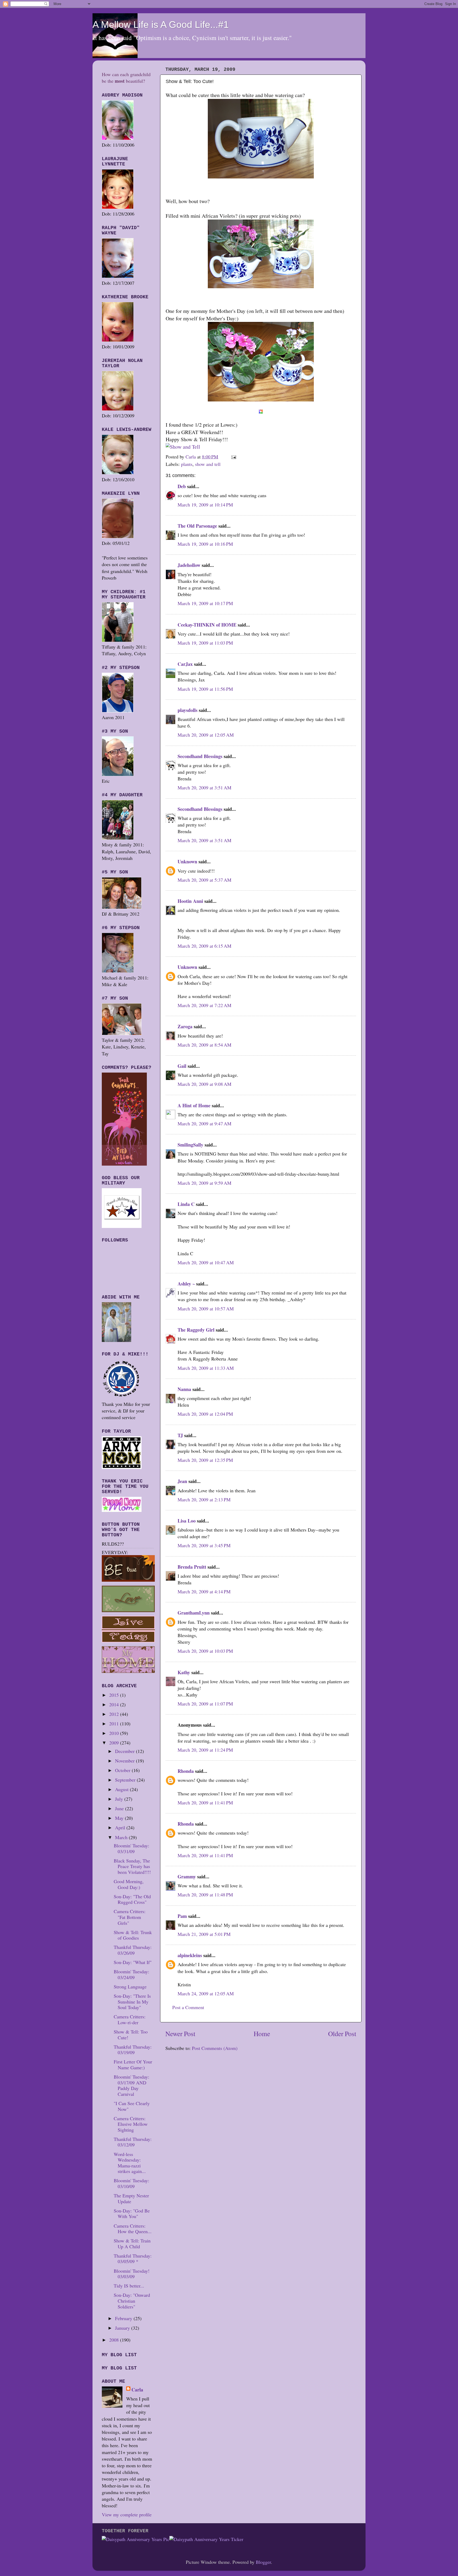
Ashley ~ (186, 1284)
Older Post (342, 2033)
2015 (115, 1695)
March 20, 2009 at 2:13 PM (204, 1499)
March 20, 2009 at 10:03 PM (205, 1651)
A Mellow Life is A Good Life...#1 (161, 25)
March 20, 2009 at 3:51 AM (204, 788)
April (121, 1827)
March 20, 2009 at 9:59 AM (204, 1183)
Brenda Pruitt (192, 1567)
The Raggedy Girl (196, 1330)
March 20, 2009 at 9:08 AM (204, 1084)
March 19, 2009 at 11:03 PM (205, 643)
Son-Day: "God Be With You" (132, 2214)
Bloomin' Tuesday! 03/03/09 (132, 2274)
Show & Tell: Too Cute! (131, 2035)
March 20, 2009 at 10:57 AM (206, 1309)
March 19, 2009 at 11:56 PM (205, 689)
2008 (115, 2340)
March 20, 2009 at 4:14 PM (204, 1591)
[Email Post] (233, 457)
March (122, 1837)
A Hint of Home (194, 1105)
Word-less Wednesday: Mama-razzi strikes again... (130, 2163)
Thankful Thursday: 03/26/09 (133, 1950)
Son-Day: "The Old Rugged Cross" (132, 1899)
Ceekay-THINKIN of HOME (207, 625)
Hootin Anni (190, 901)
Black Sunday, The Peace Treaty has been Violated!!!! (132, 1866)
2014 (115, 1704)
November (125, 1761)
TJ (180, 1435)
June (120, 1808)
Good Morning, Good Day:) (129, 1884)
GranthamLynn (194, 1613)
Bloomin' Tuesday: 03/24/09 (131, 1974)
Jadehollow (189, 565)
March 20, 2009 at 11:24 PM (205, 1750)
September (126, 1780)
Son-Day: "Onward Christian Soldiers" (132, 2301)
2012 (115, 1714)
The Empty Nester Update (131, 2198)
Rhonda (186, 1771)
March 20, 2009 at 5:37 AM (204, 880)
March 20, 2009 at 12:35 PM (205, 1460)
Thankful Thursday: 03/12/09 (133, 2142)
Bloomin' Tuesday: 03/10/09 (131, 2183)
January (123, 2328)
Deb (182, 486)
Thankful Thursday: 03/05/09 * (133, 2259)
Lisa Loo (187, 1521)
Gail (182, 1066)
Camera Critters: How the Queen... (133, 2229)
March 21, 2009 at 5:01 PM (204, 1934)
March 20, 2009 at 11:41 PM (205, 1803)
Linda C (186, 1204)
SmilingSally (190, 1145)
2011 (115, 1724)
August (122, 1789)
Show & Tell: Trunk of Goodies (133, 1935)
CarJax (185, 664)
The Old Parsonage (197, 526)
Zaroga (185, 1026)
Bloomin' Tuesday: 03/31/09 (131, 1848)
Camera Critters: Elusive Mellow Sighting (131, 2124)
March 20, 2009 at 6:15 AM (204, 946)
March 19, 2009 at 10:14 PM (205, 505)
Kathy (184, 1672)
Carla (137, 2390)
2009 (115, 1743)
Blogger (263, 2562)
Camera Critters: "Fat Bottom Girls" (130, 1917)
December (125, 1751)
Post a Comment (188, 2007)
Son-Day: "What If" (133, 1962)
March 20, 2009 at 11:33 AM (206, 1368)
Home (262, 2033)
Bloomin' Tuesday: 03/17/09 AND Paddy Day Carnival (131, 2085)
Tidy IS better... (129, 2286)
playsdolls (188, 710)
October (123, 1770)
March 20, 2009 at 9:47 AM (204, 1123)
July (120, 1799)
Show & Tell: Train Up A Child (132, 2243)
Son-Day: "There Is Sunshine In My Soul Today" (132, 2002)
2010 (115, 1733)
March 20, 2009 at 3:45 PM (204, 1545)
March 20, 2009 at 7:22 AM (204, 1005)
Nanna (184, 1389)
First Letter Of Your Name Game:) (133, 2065)
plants (187, 464)
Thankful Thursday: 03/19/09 (133, 2050)
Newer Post (180, 2033)
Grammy (187, 1877)
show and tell (208, 464)
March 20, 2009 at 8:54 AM (204, 1045)
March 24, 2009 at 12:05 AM (206, 1993)
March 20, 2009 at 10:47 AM (206, 1262)
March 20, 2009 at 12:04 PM (205, 1414)
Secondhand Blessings (200, 756)
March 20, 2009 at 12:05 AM (206, 735)
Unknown (187, 861)
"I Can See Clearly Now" (132, 2106)
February (124, 2318)
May (120, 1818)
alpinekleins (190, 1955)
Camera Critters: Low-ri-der (130, 2019)
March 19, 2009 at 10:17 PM (205, 603)
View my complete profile (127, 2514)
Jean (182, 1481)
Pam (182, 1916)
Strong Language (130, 1987)
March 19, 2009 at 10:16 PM (205, 544)
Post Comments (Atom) (215, 2048)
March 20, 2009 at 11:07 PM (205, 1704)
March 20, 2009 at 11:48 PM (205, 1895)
